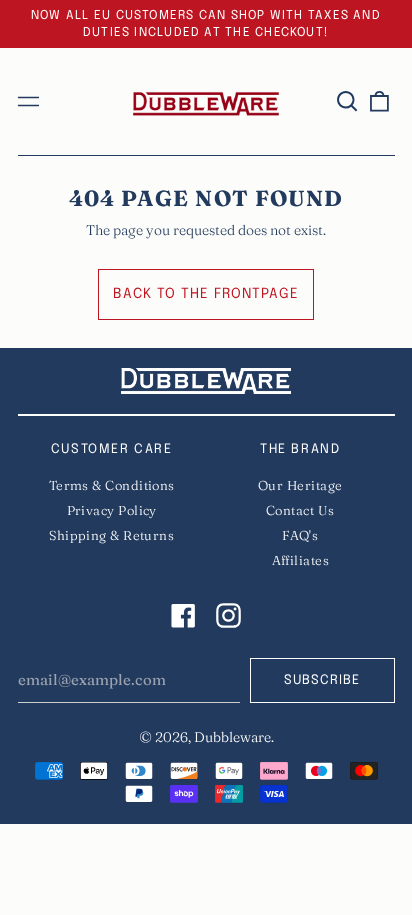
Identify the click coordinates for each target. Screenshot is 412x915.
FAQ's (300, 535)
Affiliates (301, 560)
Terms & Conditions (112, 485)
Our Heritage (300, 485)
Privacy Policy (112, 510)
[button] (348, 102)
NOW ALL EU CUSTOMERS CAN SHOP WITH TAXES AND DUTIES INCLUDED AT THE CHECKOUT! (206, 24)
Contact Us (300, 510)
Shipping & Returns (111, 535)
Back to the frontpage (206, 294)
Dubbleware (232, 737)
